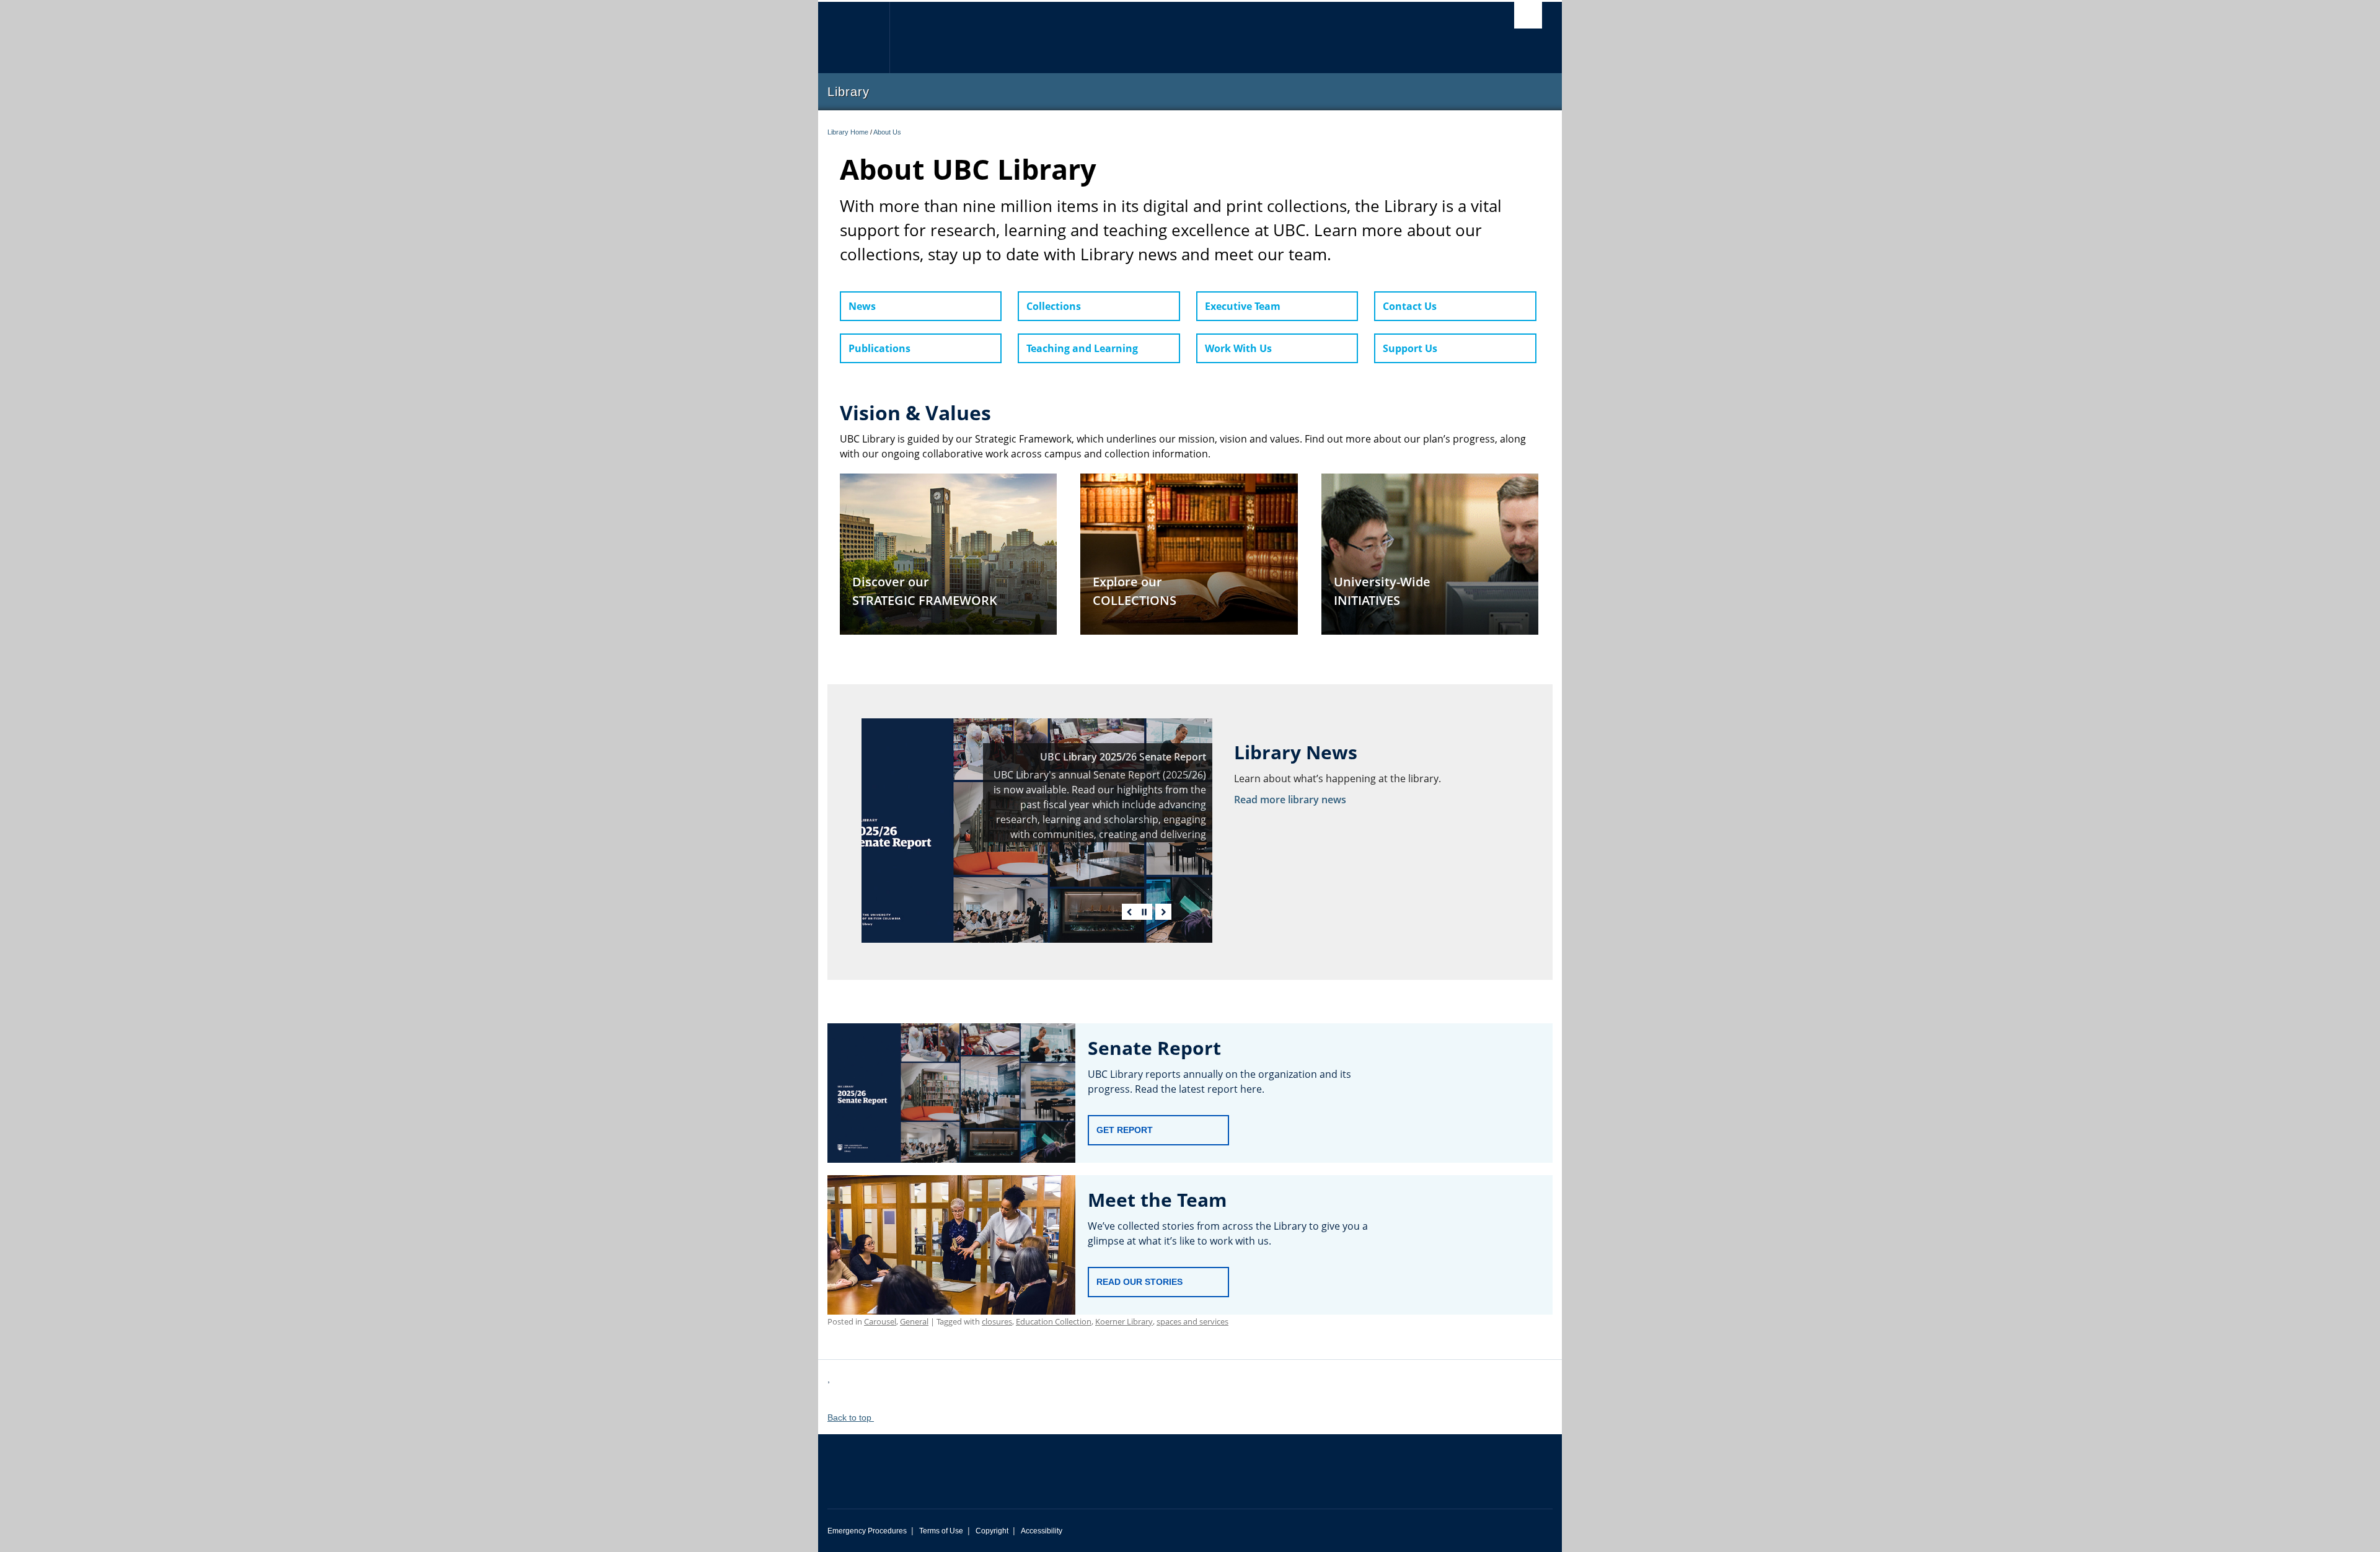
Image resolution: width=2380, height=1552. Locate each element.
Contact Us (1410, 306)
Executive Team (1243, 306)
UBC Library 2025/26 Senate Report (1123, 757)
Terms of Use (941, 1531)
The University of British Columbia (854, 37)
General (914, 1321)
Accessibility (1042, 1531)
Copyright (992, 1531)
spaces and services (1192, 1321)
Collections (1054, 306)
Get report (1125, 1130)
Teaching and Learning (1082, 348)
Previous (1130, 912)
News (862, 306)
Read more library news (1290, 800)
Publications (879, 348)
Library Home (848, 132)
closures (997, 1321)
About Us (887, 132)
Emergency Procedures (867, 1531)
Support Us (1410, 348)
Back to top (851, 1418)
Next (1163, 912)
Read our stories (1139, 1282)
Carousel (880, 1321)
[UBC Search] (1528, 15)
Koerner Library (1124, 1321)
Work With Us (1238, 348)
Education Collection (1054, 1321)
